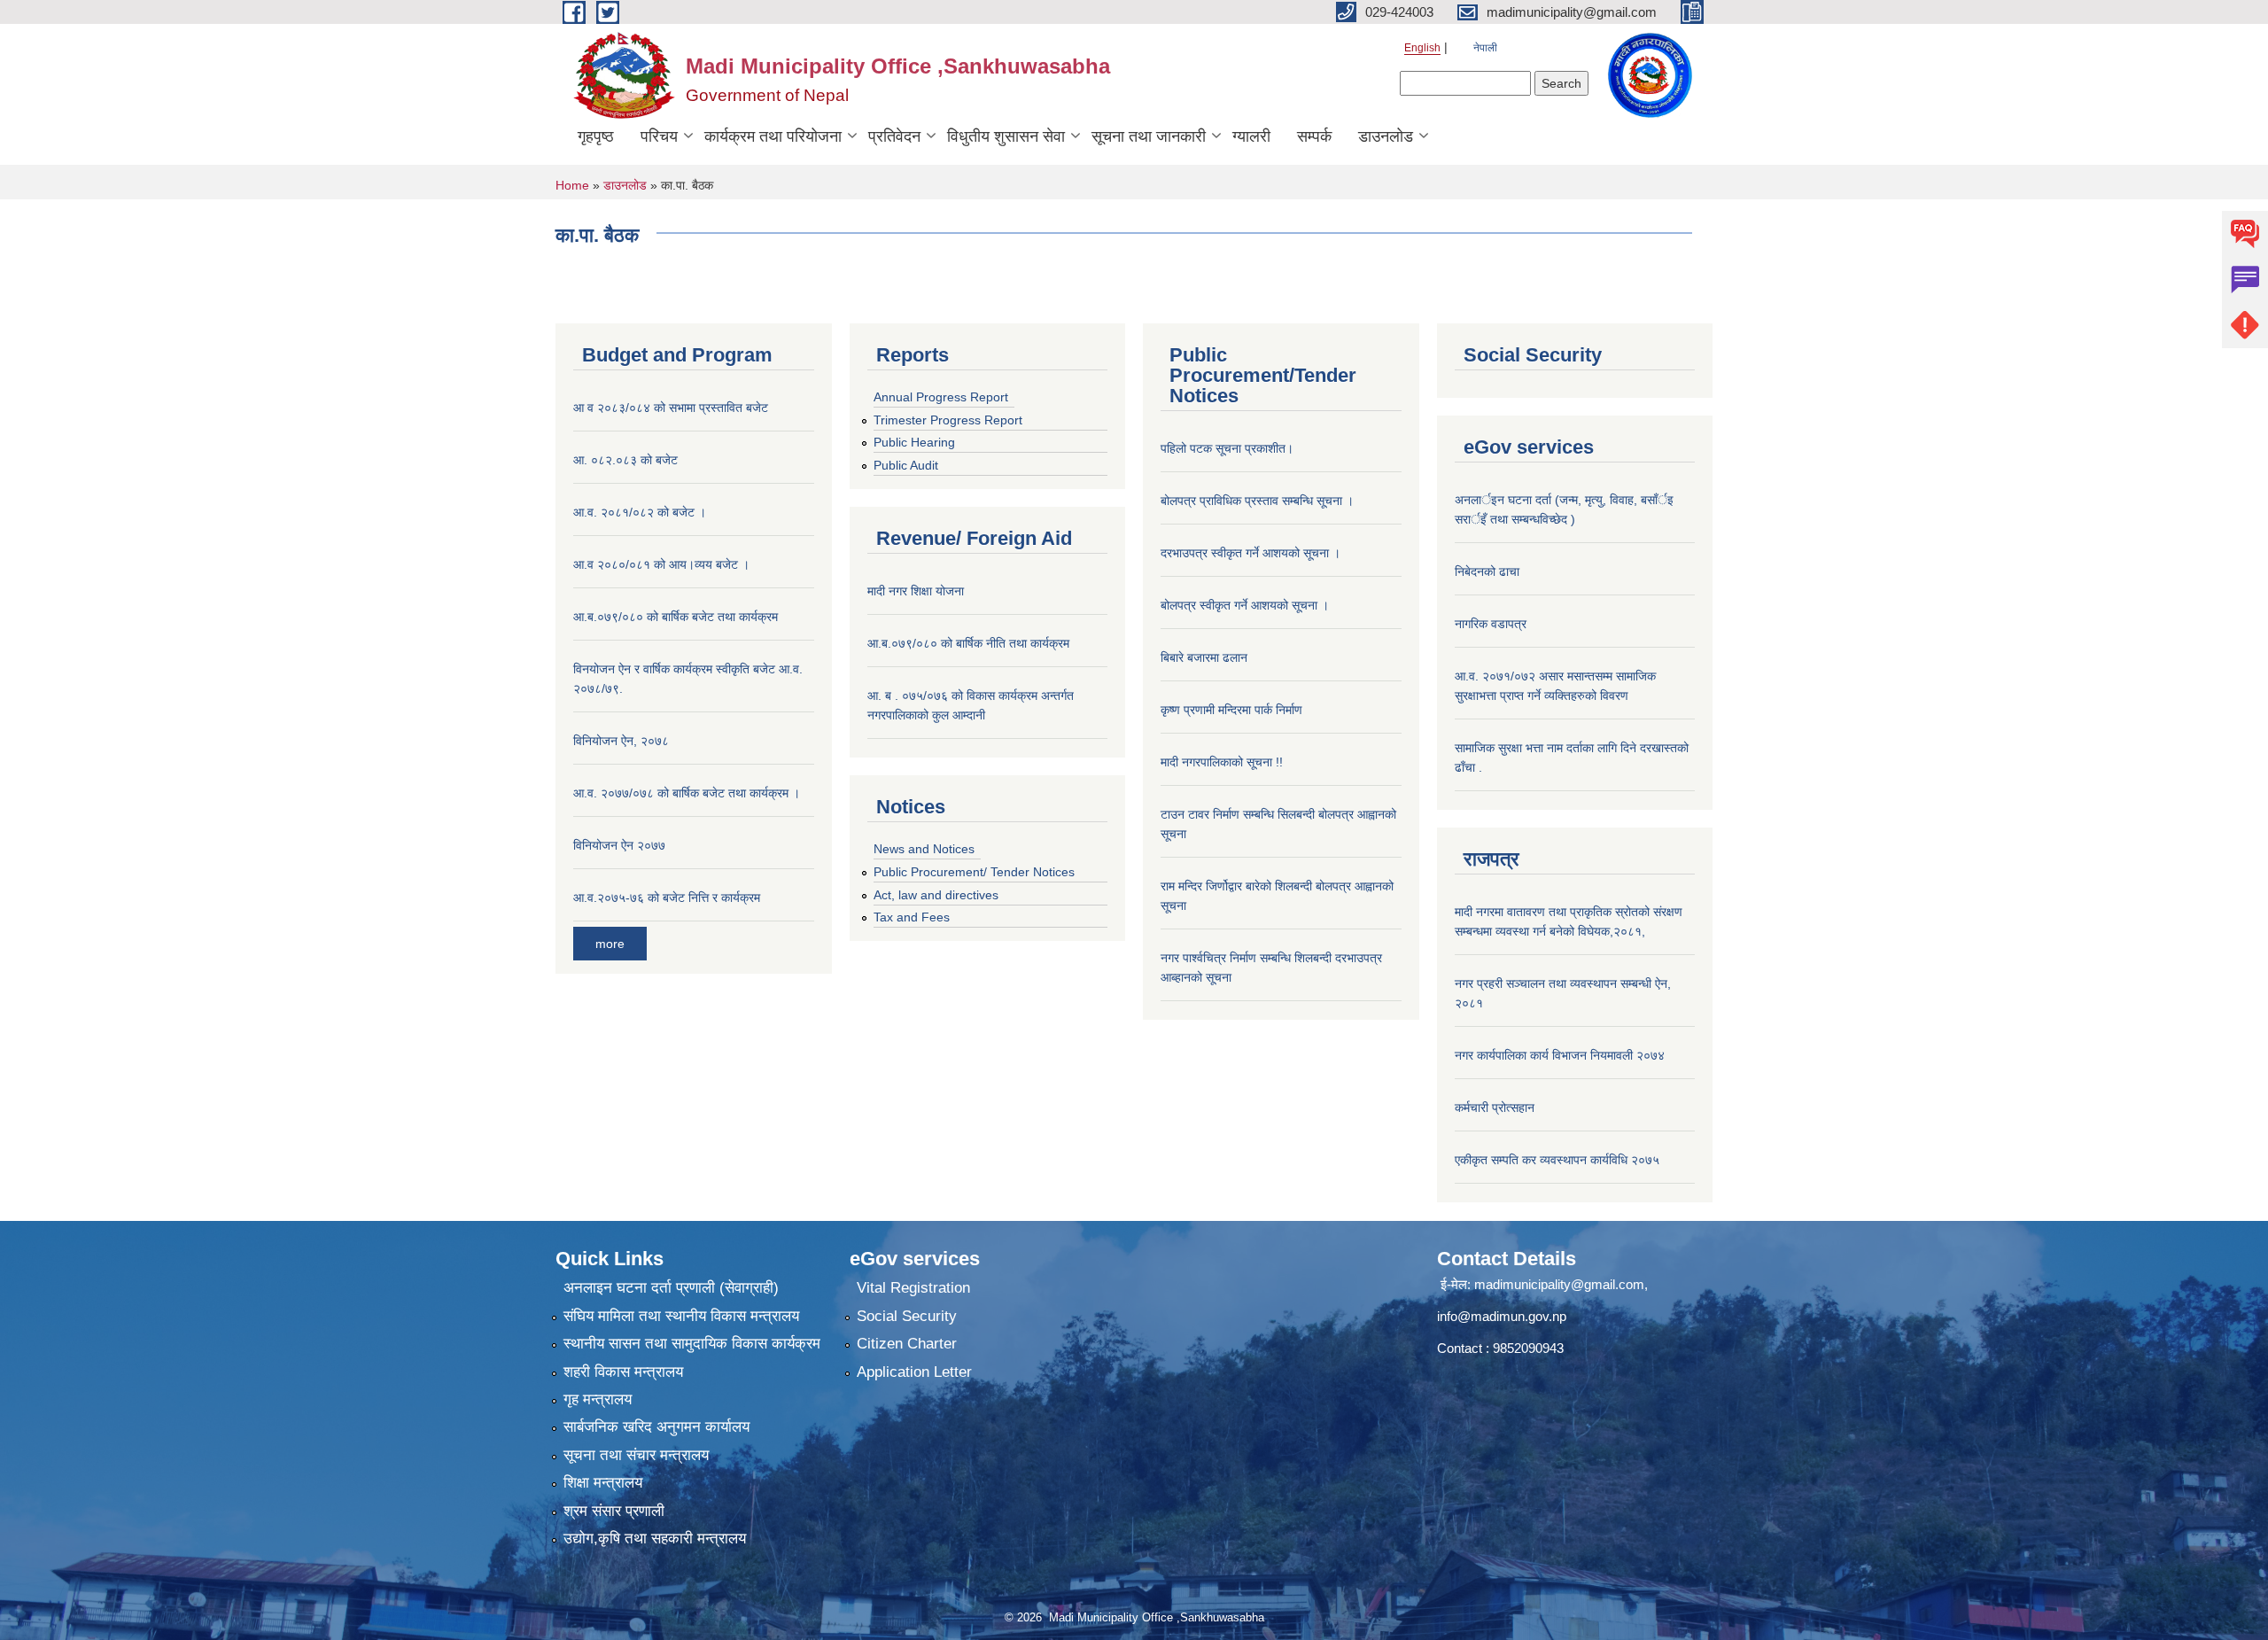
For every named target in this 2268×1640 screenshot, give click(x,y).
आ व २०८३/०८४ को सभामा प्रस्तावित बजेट (671, 408)
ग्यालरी (1251, 136)
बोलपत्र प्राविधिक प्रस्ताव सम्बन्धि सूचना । (1257, 501)
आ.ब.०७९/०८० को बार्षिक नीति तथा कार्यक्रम (968, 643)
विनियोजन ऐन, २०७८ (621, 741)
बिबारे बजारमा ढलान (1204, 657)
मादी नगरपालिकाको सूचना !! (1222, 762)
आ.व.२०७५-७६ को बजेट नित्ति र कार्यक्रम (667, 898)
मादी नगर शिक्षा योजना (916, 591)
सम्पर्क (1314, 136)
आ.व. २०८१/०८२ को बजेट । (640, 512)
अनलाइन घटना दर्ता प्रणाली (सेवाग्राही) (671, 1288)
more (610, 944)
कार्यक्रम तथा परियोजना (773, 136)
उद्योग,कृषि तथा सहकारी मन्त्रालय (655, 1539)
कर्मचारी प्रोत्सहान (1495, 1108)
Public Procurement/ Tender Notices (974, 872)
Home (572, 185)
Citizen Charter (907, 1344)
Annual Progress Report (941, 397)
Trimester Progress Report (948, 420)
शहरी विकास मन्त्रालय (623, 1372)
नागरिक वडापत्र (1491, 624)
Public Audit (906, 465)
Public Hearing (914, 442)
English (1422, 48)
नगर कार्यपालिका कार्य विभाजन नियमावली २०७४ (1560, 1055)
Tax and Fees (912, 917)
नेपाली (1485, 48)
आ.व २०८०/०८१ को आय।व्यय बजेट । (661, 564)
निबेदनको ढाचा (1487, 571)
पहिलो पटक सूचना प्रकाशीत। (1227, 448)
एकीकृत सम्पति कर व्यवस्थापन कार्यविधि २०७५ (1557, 1160)
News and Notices (924, 849)
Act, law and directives (936, 895)
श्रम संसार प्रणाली (614, 1511)
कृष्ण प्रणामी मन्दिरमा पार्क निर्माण (1231, 710)
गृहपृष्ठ (596, 136)
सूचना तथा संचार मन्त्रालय (636, 1455)
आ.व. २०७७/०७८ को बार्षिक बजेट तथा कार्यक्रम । (687, 793)
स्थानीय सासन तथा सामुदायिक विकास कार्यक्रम (692, 1344)
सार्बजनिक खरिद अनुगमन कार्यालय (656, 1427)
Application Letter (914, 1372)
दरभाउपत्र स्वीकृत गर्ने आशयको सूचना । (1251, 553)
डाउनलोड (1386, 136)
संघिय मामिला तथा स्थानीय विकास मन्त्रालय (681, 1316)
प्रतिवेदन (894, 136)
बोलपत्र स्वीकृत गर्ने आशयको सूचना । (1245, 605)
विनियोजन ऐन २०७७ (619, 845)
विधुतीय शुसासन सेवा (1006, 136)
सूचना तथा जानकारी (1149, 136)
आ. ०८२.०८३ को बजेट (625, 460)
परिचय (659, 136)
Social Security (907, 1316)
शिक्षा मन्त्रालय (603, 1483)
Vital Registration (913, 1288)
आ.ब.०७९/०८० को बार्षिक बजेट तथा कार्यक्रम (676, 617)
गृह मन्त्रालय (598, 1399)
